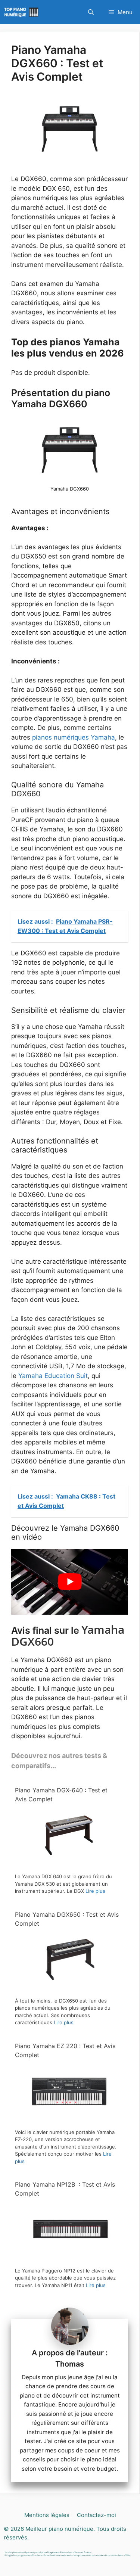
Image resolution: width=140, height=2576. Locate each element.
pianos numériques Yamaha (74, 737)
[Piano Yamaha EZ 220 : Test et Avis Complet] (68, 2120)
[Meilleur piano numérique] (22, 12)
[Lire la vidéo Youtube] (70, 1582)
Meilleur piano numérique (59, 2529)
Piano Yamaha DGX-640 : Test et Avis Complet (61, 1795)
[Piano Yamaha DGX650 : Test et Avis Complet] (68, 1988)
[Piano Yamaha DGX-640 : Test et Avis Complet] (68, 1864)
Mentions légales (47, 2515)
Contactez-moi (97, 2515)
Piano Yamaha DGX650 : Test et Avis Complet (67, 1919)
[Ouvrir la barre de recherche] (91, 12)
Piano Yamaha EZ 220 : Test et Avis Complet (65, 2050)
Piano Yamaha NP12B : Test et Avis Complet (65, 2189)
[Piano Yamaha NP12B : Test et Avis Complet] (68, 2258)
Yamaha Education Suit (53, 1376)
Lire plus (95, 1891)
